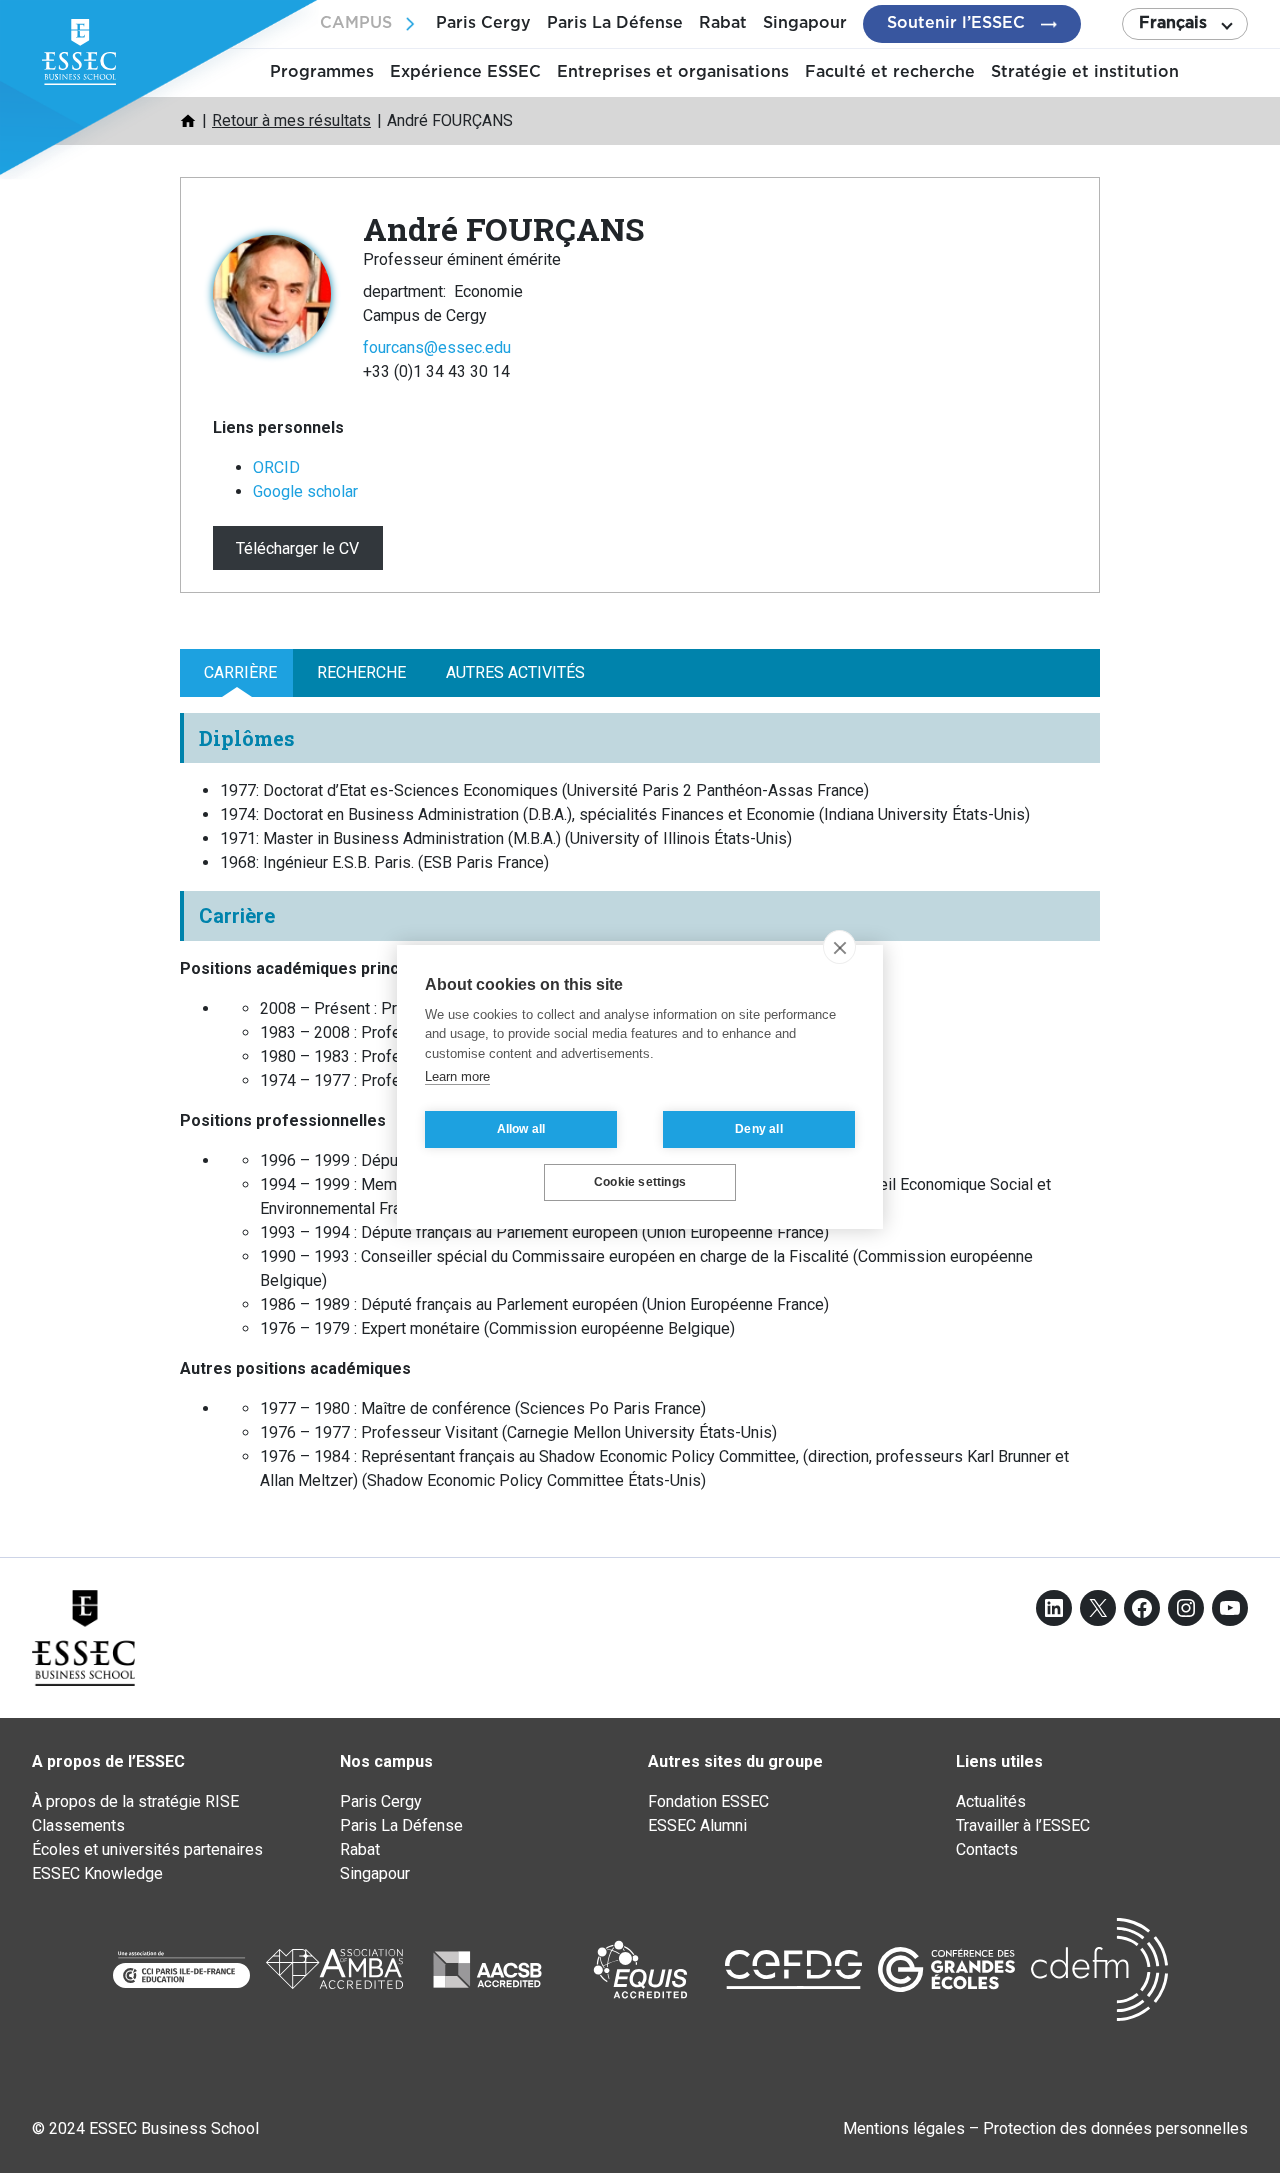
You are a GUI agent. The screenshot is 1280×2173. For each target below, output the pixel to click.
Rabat (723, 23)
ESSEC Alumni (697, 1825)
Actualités (991, 1801)
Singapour (805, 23)
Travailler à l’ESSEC (1023, 1825)
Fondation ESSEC (708, 1801)
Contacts (987, 1849)
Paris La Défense (615, 23)
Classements (78, 1825)
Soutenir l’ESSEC (956, 23)
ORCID (276, 467)
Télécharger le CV (297, 547)
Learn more (457, 1076)
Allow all (521, 1129)
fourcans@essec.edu (437, 347)
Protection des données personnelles (1115, 2128)
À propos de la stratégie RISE (135, 1801)
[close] (839, 947)
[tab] (236, 673)
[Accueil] (188, 121)
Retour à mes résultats (291, 120)
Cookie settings (640, 1182)
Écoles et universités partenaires (147, 1849)
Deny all (759, 1129)
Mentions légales (904, 2128)
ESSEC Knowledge (97, 1873)
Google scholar (305, 491)
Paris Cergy (483, 23)
